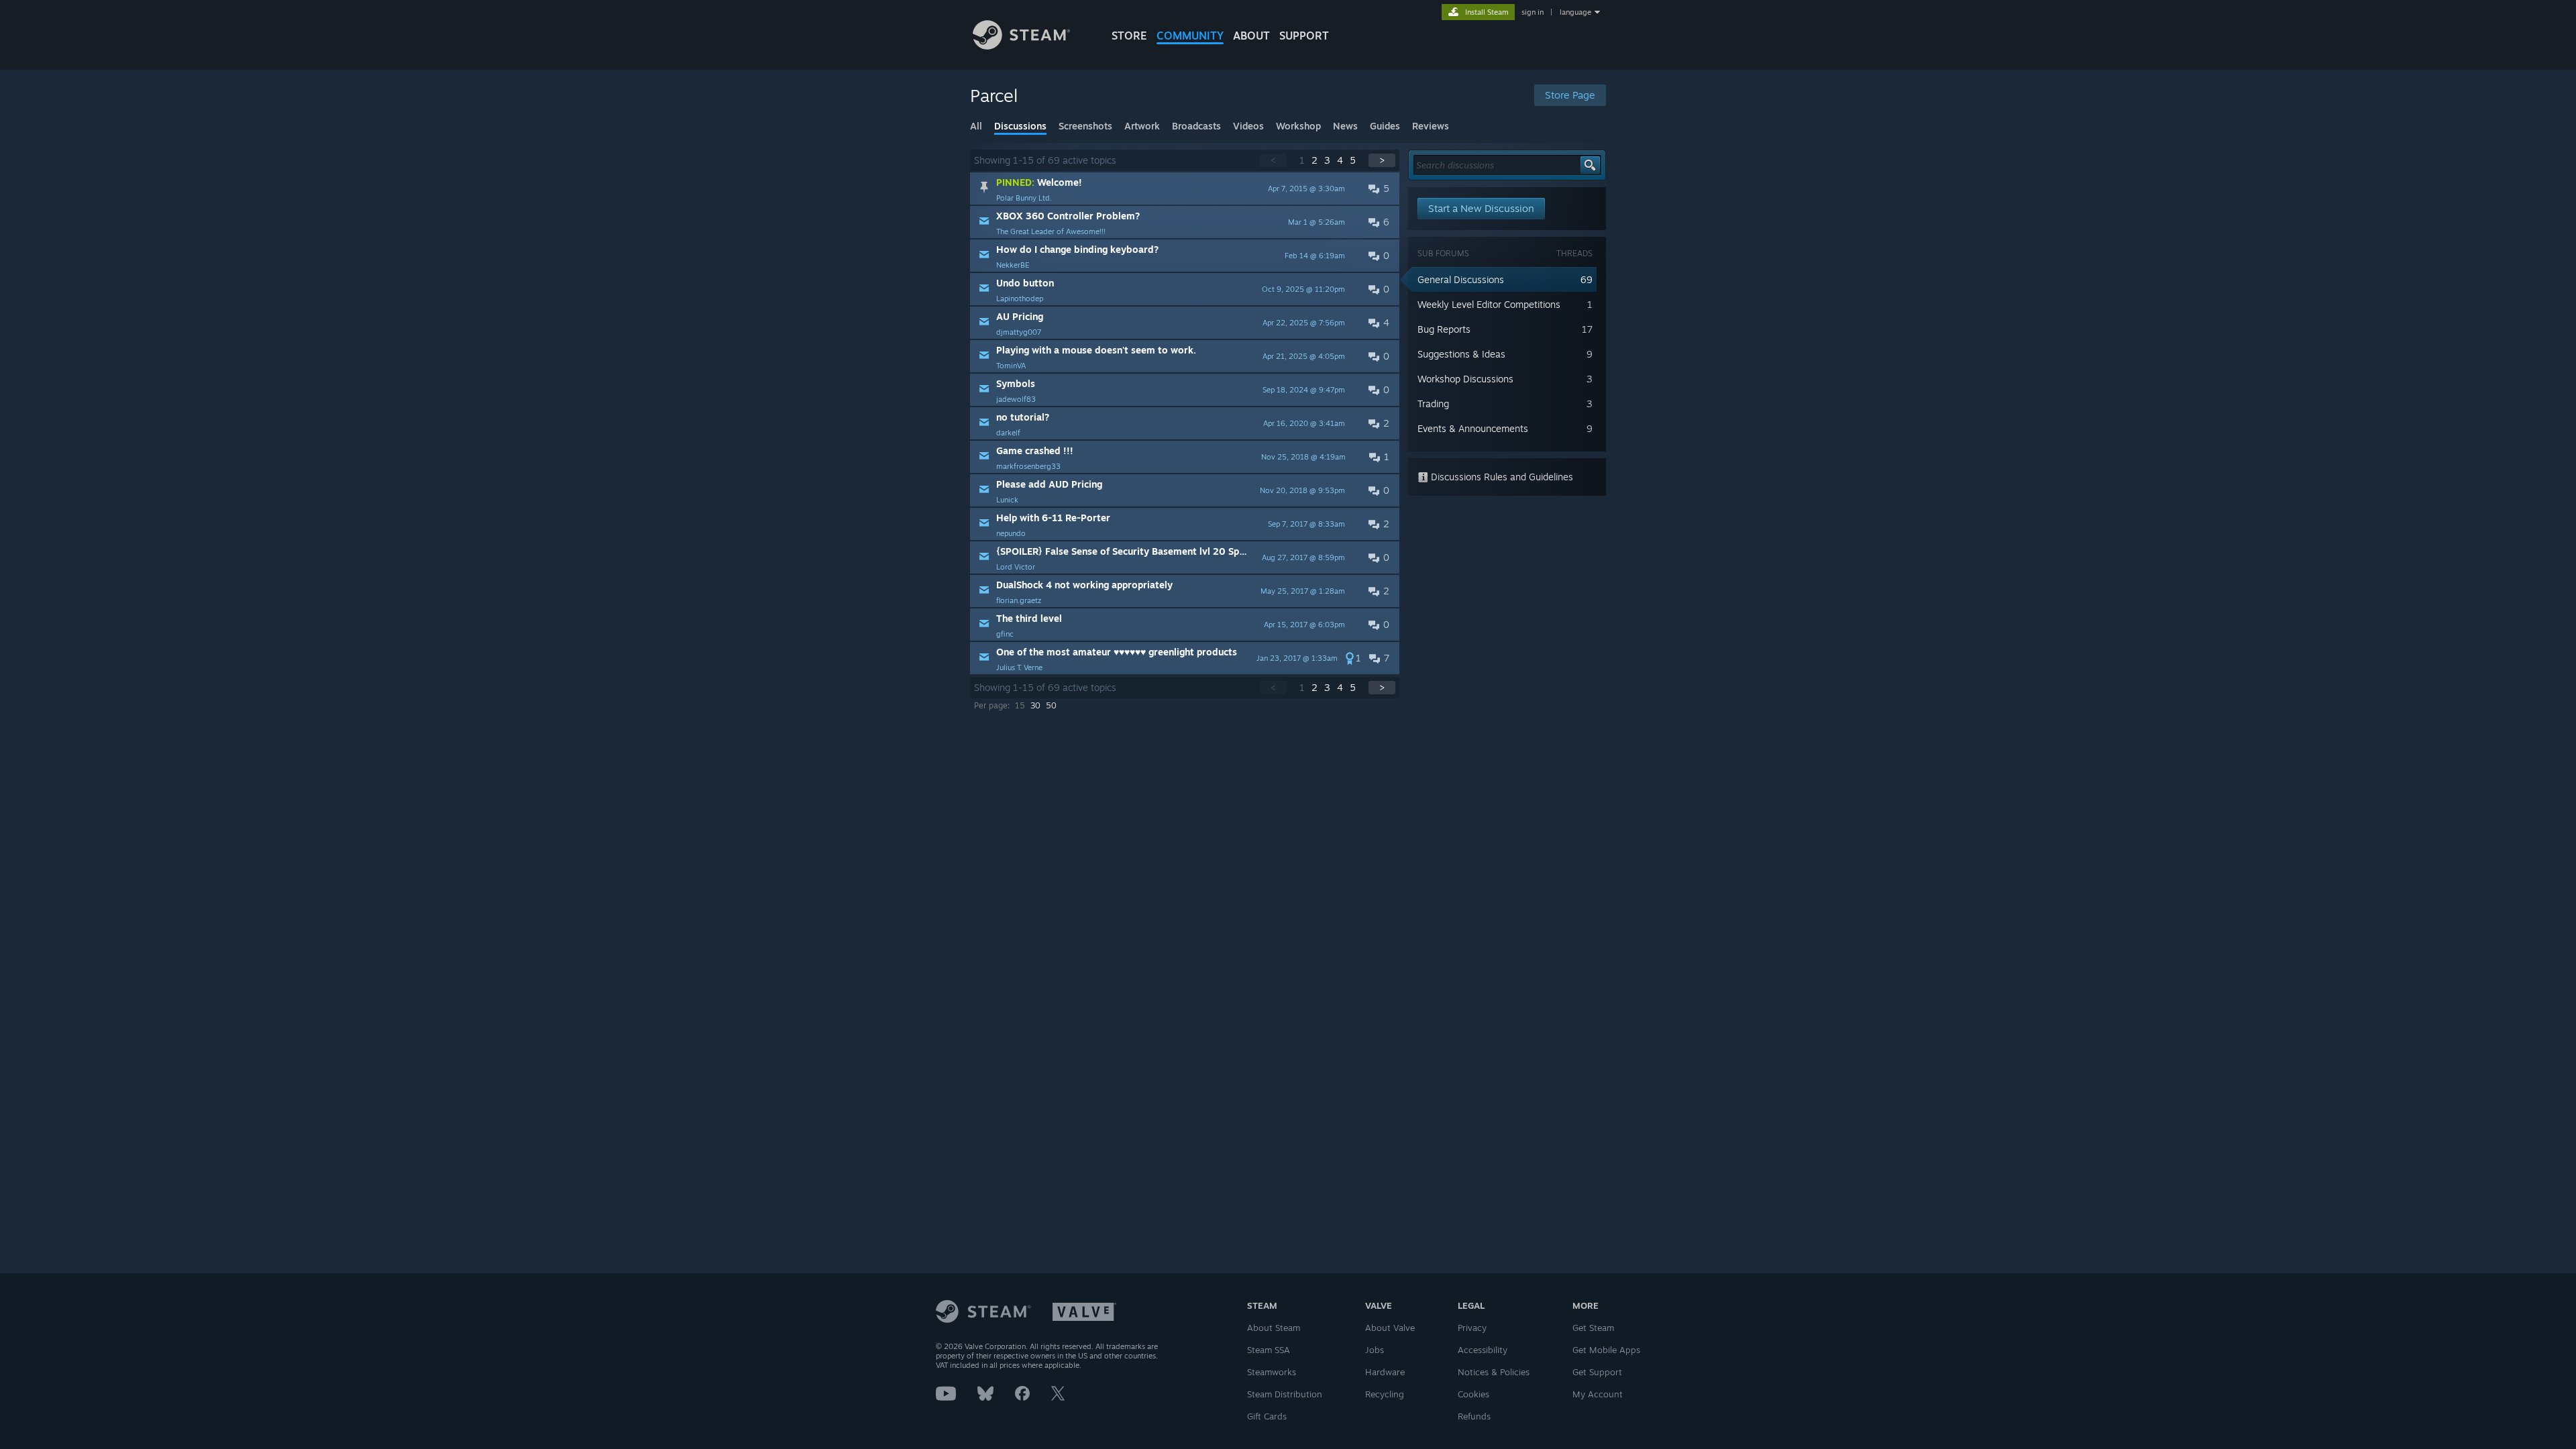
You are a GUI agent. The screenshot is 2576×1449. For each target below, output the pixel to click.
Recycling (1385, 1394)
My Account (1598, 1394)
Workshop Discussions (1465, 379)
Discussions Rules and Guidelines (1501, 477)
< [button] (1273, 160)
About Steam (1274, 1328)
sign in (1533, 12)
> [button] (1382, 160)
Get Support (1597, 1372)
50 (1051, 705)
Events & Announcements (1473, 428)
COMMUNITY (1190, 36)
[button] (1185, 189)
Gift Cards (1267, 1416)
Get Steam (1593, 1328)
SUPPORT (1304, 36)
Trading (1433, 404)
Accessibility (1483, 1350)
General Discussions (1461, 279)
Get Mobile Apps (1606, 1350)
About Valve (1390, 1328)
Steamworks (1272, 1372)
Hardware (1385, 1372)
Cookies (1473, 1394)
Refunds (1474, 1416)
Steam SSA (1269, 1350)
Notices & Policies (1494, 1372)
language (1575, 12)
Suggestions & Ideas (1461, 354)
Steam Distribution (1285, 1394)
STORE (1129, 36)
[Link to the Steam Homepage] (1021, 46)
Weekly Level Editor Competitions (1489, 304)
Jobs (1375, 1350)
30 (1035, 705)
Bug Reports (1444, 329)
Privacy (1472, 1328)
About (1251, 36)
